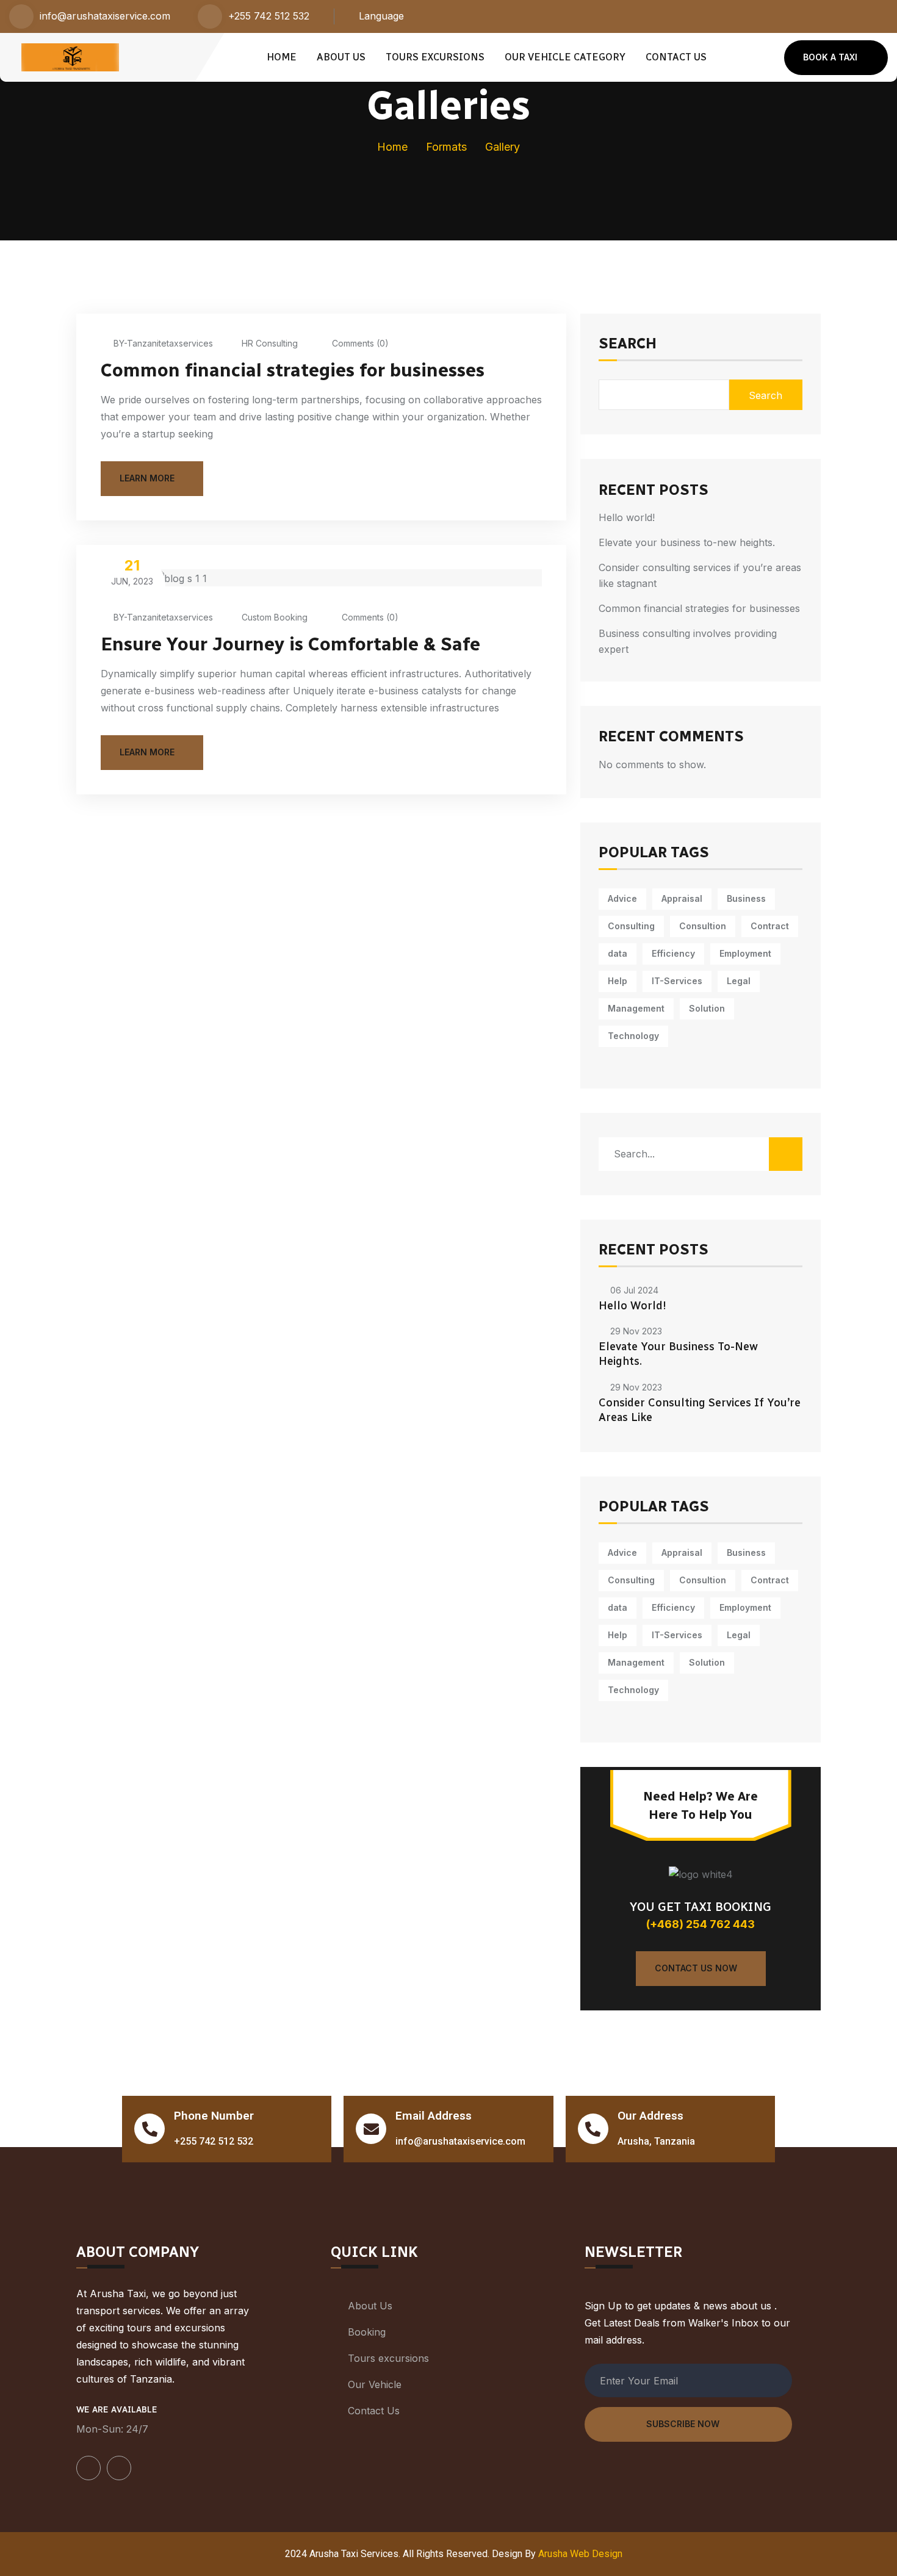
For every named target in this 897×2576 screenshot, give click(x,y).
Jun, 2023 (132, 571)
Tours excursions (435, 57)
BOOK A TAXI (830, 57)
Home (282, 57)
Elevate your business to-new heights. (687, 542)
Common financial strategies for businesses (293, 370)
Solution (707, 1008)
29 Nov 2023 (636, 1331)
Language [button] (381, 16)
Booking (367, 2332)
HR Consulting (270, 343)
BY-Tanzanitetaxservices (163, 343)
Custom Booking (275, 617)
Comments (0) (359, 343)
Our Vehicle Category (565, 57)
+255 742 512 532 (269, 16)
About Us (341, 57)
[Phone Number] (149, 2129)
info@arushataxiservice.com (105, 16)
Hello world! (627, 517)
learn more (147, 478)
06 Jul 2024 (634, 1290)
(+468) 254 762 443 (701, 1924)
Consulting (631, 926)
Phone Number (214, 2116)
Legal (739, 981)
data (618, 953)
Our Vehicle (375, 2384)
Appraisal (682, 898)
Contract (770, 926)
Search (628, 344)
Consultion (703, 926)
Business (746, 898)
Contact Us (676, 57)
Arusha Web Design (580, 2554)
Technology (633, 1036)
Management (636, 1008)
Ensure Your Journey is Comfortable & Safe (290, 644)
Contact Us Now (696, 1968)
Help (618, 981)
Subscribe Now (683, 2424)
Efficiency (673, 953)
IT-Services (677, 981)
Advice (622, 898)
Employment (745, 953)
